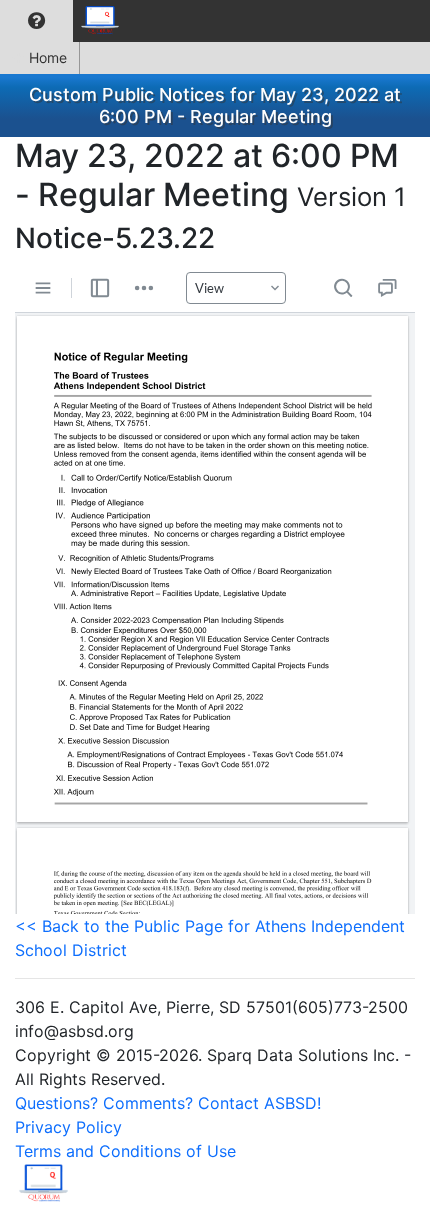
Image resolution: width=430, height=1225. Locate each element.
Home (48, 57)
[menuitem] (36, 21)
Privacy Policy (68, 1127)
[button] (36, 21)
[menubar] (66, 21)
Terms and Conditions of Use (125, 1151)
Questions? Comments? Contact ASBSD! (168, 1103)
